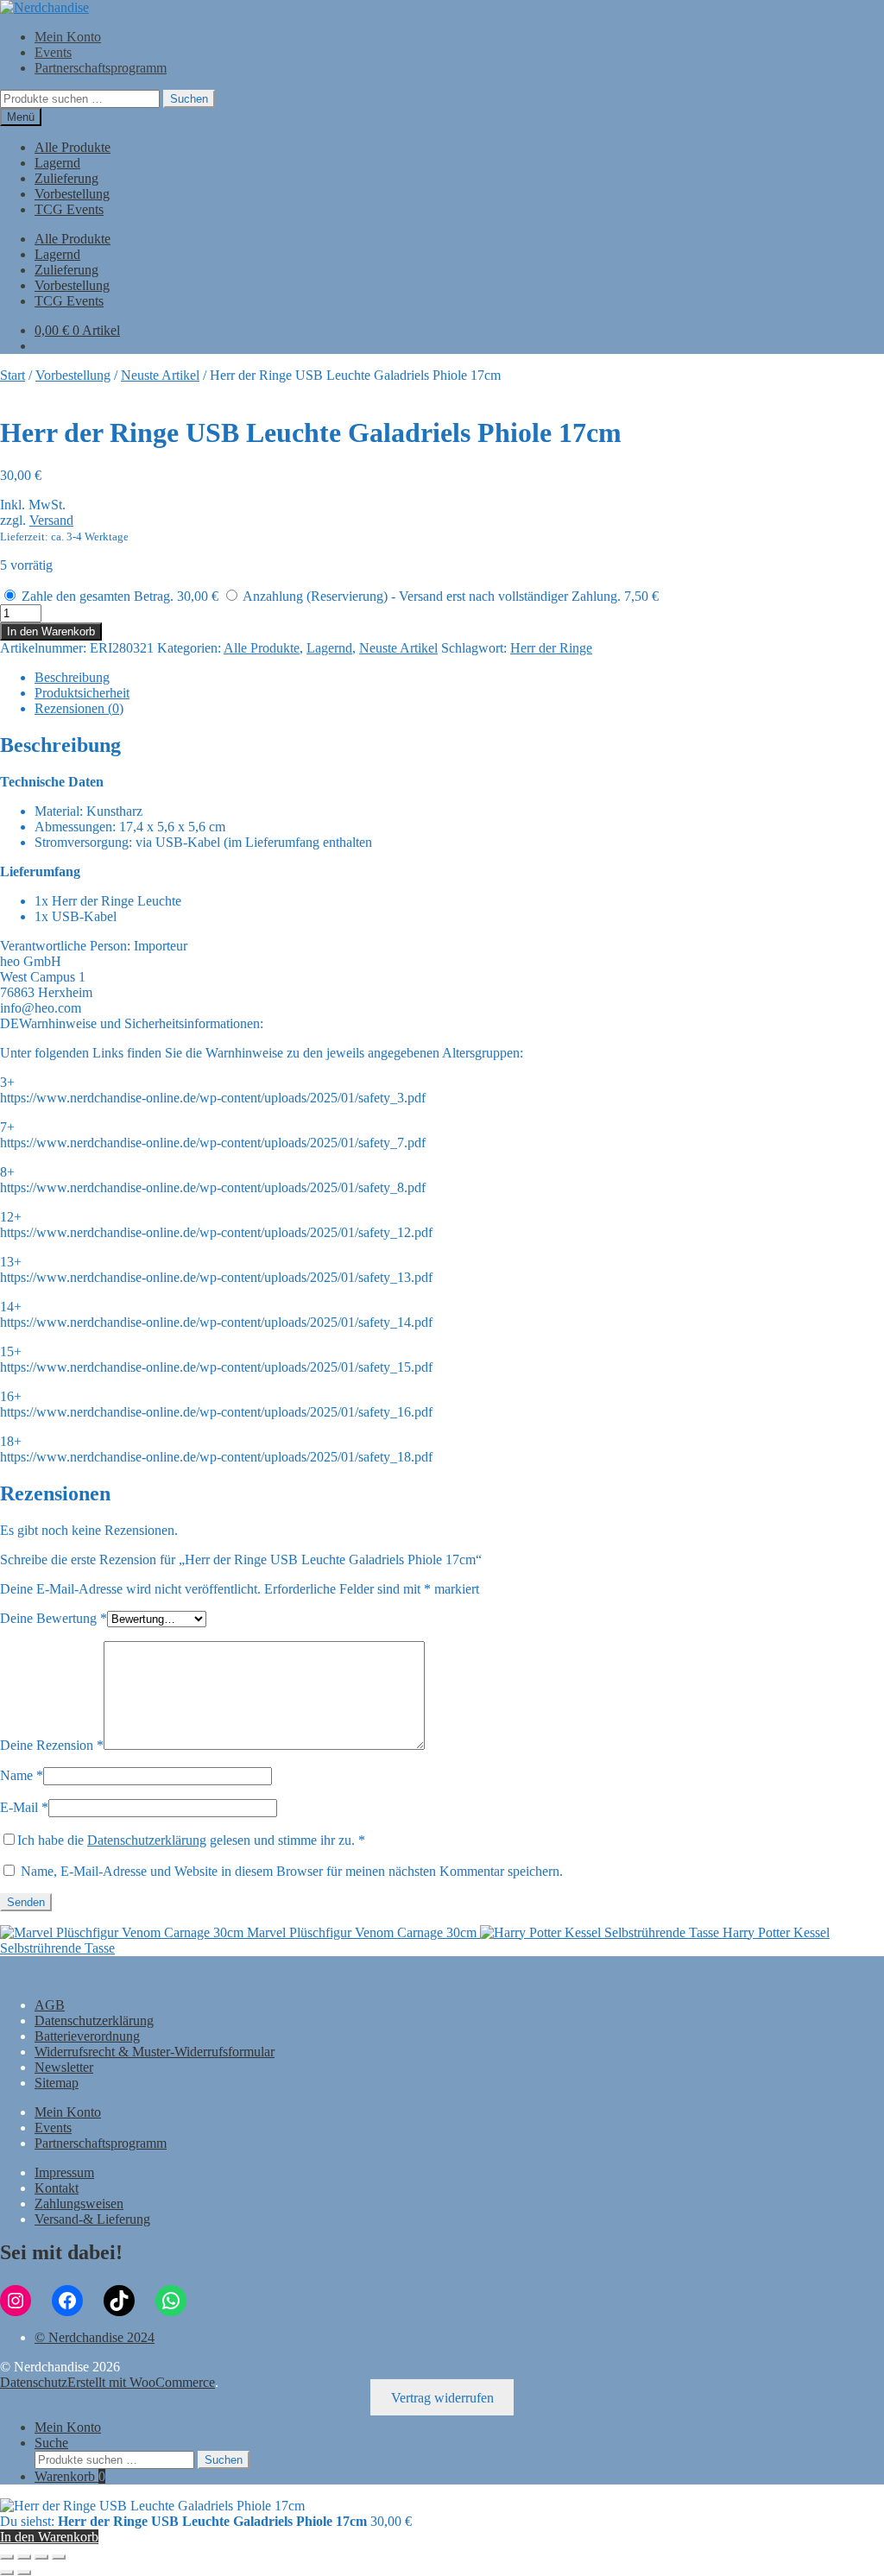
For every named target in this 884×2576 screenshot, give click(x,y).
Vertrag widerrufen (442, 2398)
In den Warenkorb (51, 631)
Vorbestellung (72, 194)
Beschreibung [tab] (72, 677)
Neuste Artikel (160, 375)
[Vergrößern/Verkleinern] (7, 2557)
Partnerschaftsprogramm (101, 68)
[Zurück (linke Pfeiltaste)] (7, 2573)
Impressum (64, 2172)
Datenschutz (34, 2382)
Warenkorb (70, 2476)
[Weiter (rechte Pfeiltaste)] (24, 2573)
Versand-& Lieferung (92, 2219)
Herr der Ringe (551, 648)
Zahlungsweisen (79, 2203)
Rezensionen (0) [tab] (79, 708)
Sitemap (57, 2083)
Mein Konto (68, 37)
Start (13, 375)
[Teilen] (41, 2557)
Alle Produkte (73, 147)
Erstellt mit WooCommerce (141, 2382)
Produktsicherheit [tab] (82, 693)
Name (22, 1775)
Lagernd (57, 163)
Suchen (189, 99)
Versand (51, 520)
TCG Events (69, 209)
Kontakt (57, 2188)
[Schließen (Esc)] (59, 2557)
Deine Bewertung (54, 1618)
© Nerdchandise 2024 (95, 2337)
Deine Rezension (52, 1745)
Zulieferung (66, 178)
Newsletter (64, 2067)
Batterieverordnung (87, 2036)
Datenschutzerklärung (147, 1840)
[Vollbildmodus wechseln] (24, 2557)
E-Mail (24, 1807)
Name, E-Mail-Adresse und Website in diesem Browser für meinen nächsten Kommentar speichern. (292, 1871)
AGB (50, 2005)
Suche (51, 2443)
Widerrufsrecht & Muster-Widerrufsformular (155, 2052)
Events (53, 52)
